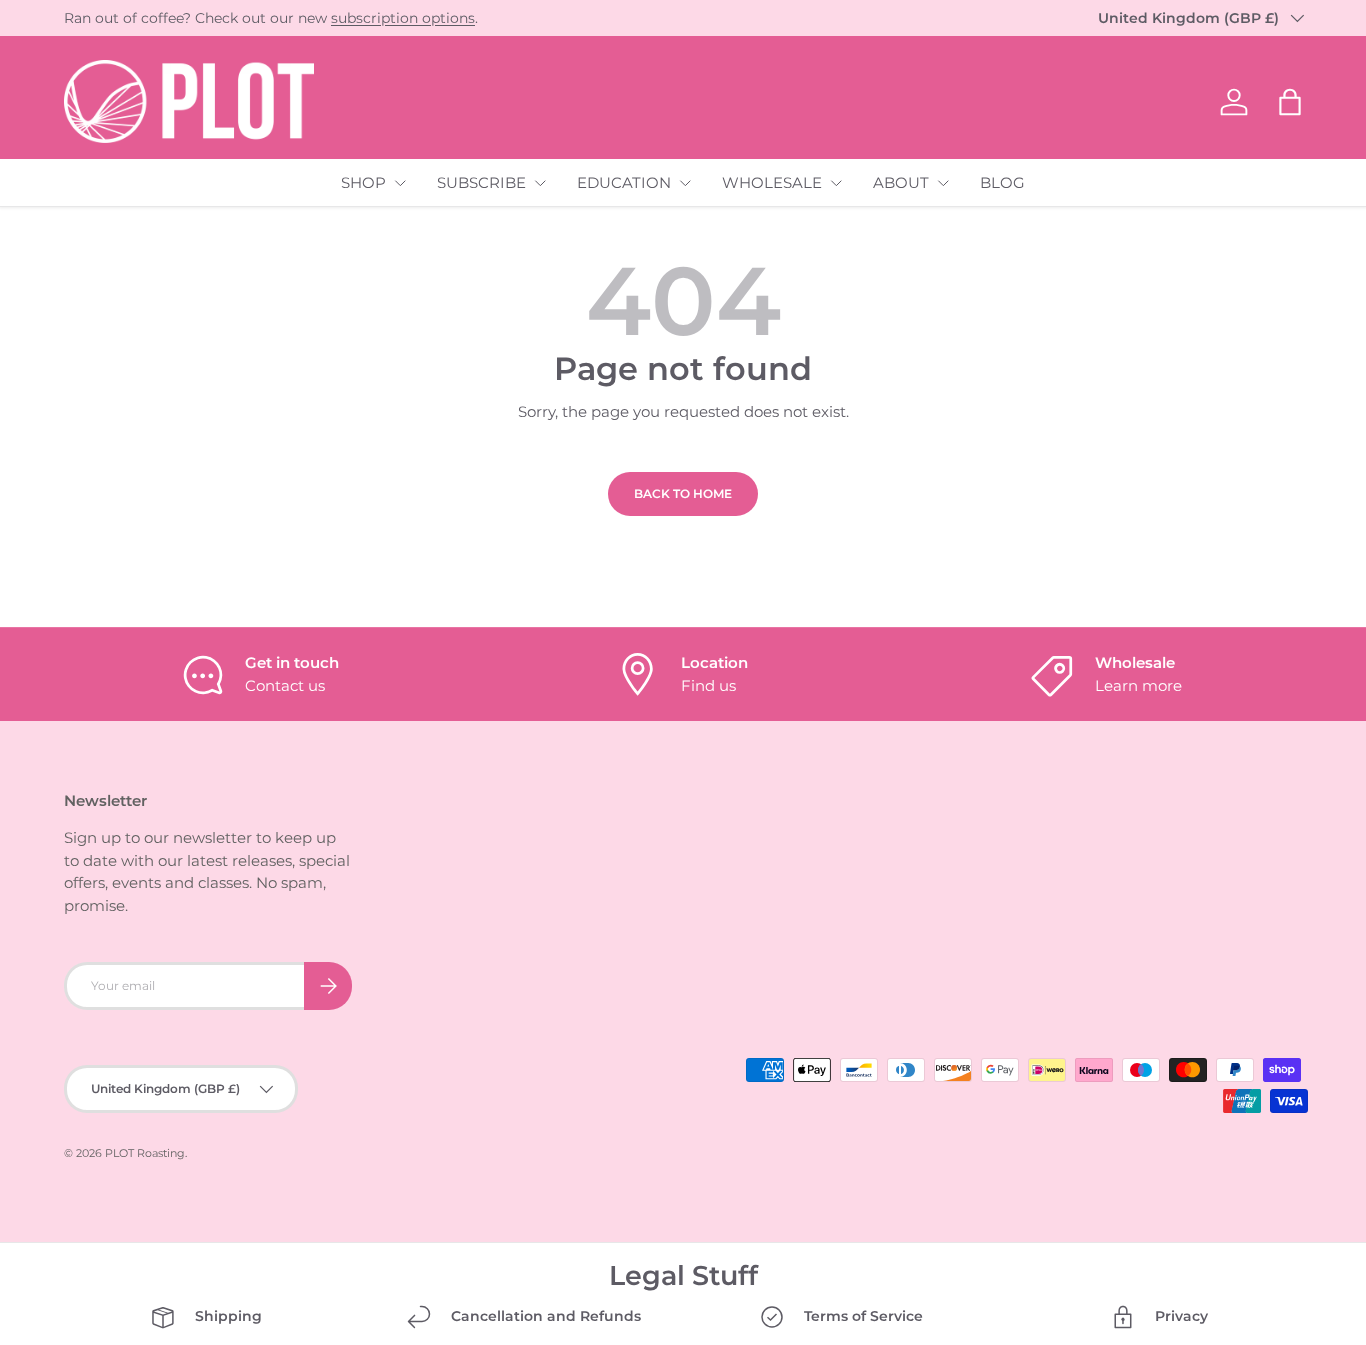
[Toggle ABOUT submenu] (943, 183)
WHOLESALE (772, 182)
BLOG (1002, 182)
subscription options (403, 18)
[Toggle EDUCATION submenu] (685, 183)
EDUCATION (624, 182)
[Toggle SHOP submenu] (400, 183)
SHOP (363, 182)
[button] (1290, 102)
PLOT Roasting (145, 1153)
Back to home (683, 493)
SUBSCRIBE (481, 182)
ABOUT (901, 182)
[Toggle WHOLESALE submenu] (836, 183)
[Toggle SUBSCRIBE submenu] (540, 183)
